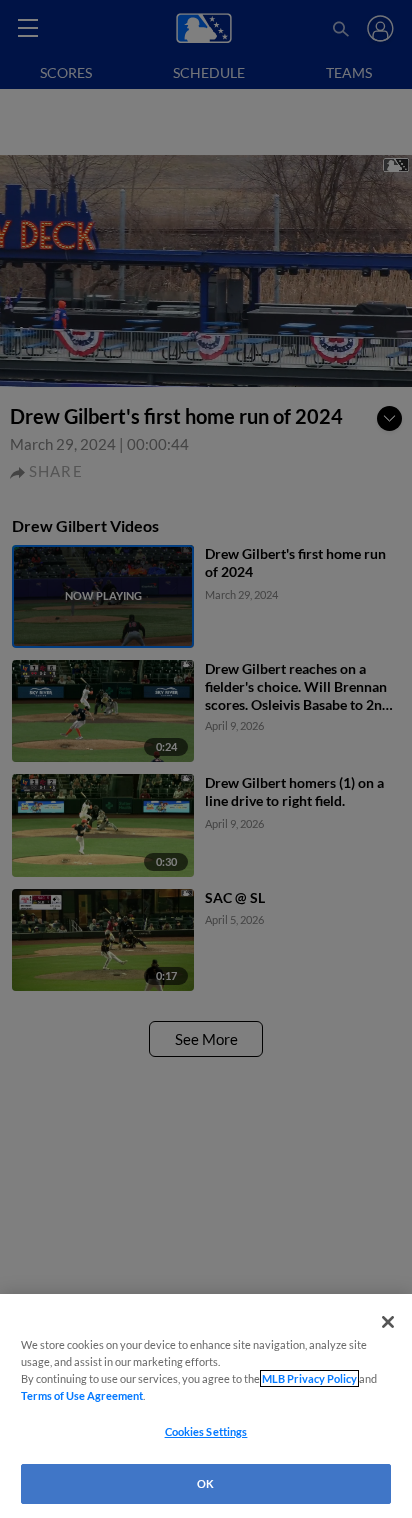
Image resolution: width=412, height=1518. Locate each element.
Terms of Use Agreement (82, 1395)
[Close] (388, 1322)
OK (205, 1483)
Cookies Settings (206, 1431)
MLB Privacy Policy (309, 1378)
